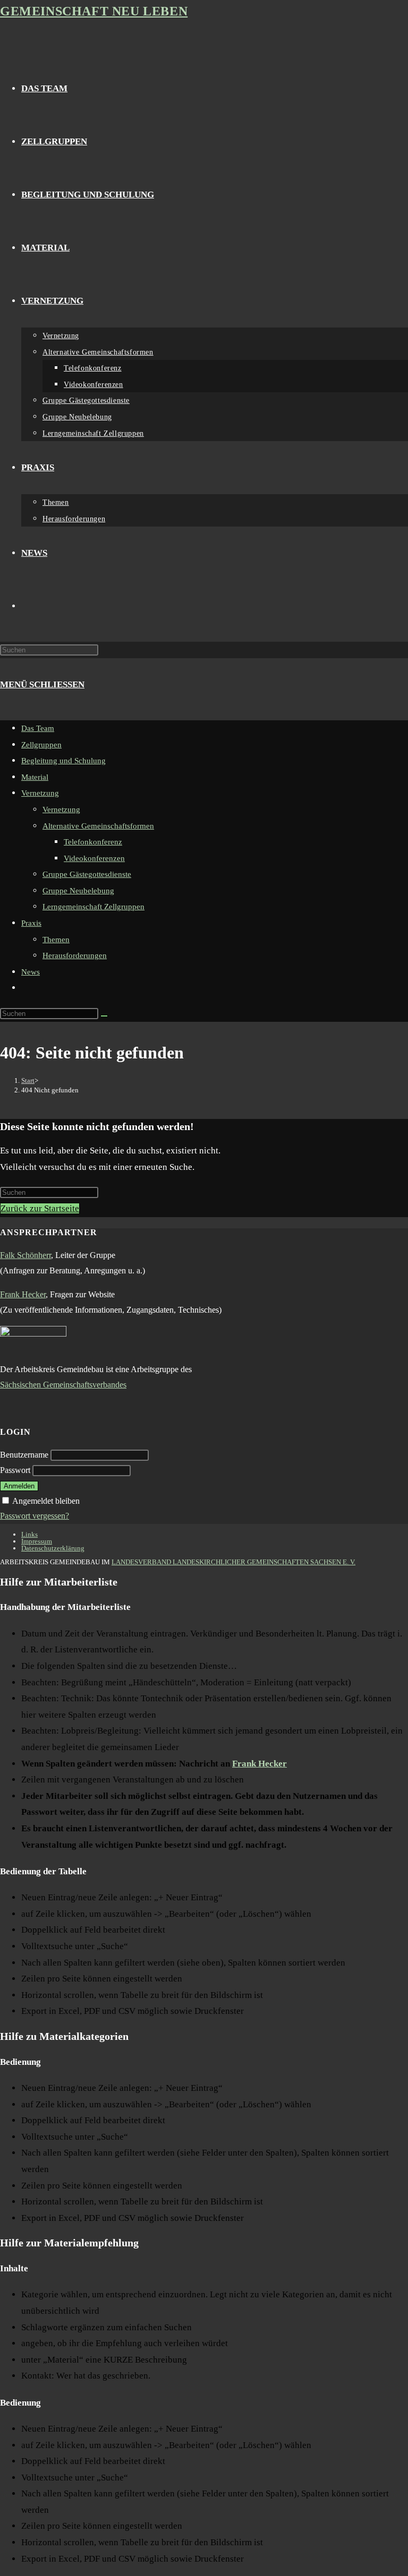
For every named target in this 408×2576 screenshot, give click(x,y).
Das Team (38, 728)
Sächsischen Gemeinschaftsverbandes (63, 1385)
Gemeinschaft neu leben (94, 11)
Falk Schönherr (25, 1255)
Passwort (15, 1470)
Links (29, 1534)
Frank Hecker (23, 1294)
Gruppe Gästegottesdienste (87, 874)
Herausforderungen (75, 955)
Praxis (31, 923)
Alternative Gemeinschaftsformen (98, 826)
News (31, 972)
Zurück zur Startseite (40, 1208)
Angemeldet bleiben (46, 1501)
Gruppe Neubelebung (78, 891)
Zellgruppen (41, 745)
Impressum (37, 1541)
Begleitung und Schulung (63, 761)
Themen (56, 940)
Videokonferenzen (94, 858)
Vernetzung (40, 793)
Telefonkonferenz (93, 842)
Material (35, 777)
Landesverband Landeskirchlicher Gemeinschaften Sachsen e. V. (233, 1562)
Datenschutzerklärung (53, 1548)
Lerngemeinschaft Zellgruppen (93, 907)
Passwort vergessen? (35, 1516)
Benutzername (24, 1455)
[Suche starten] (104, 1016)
